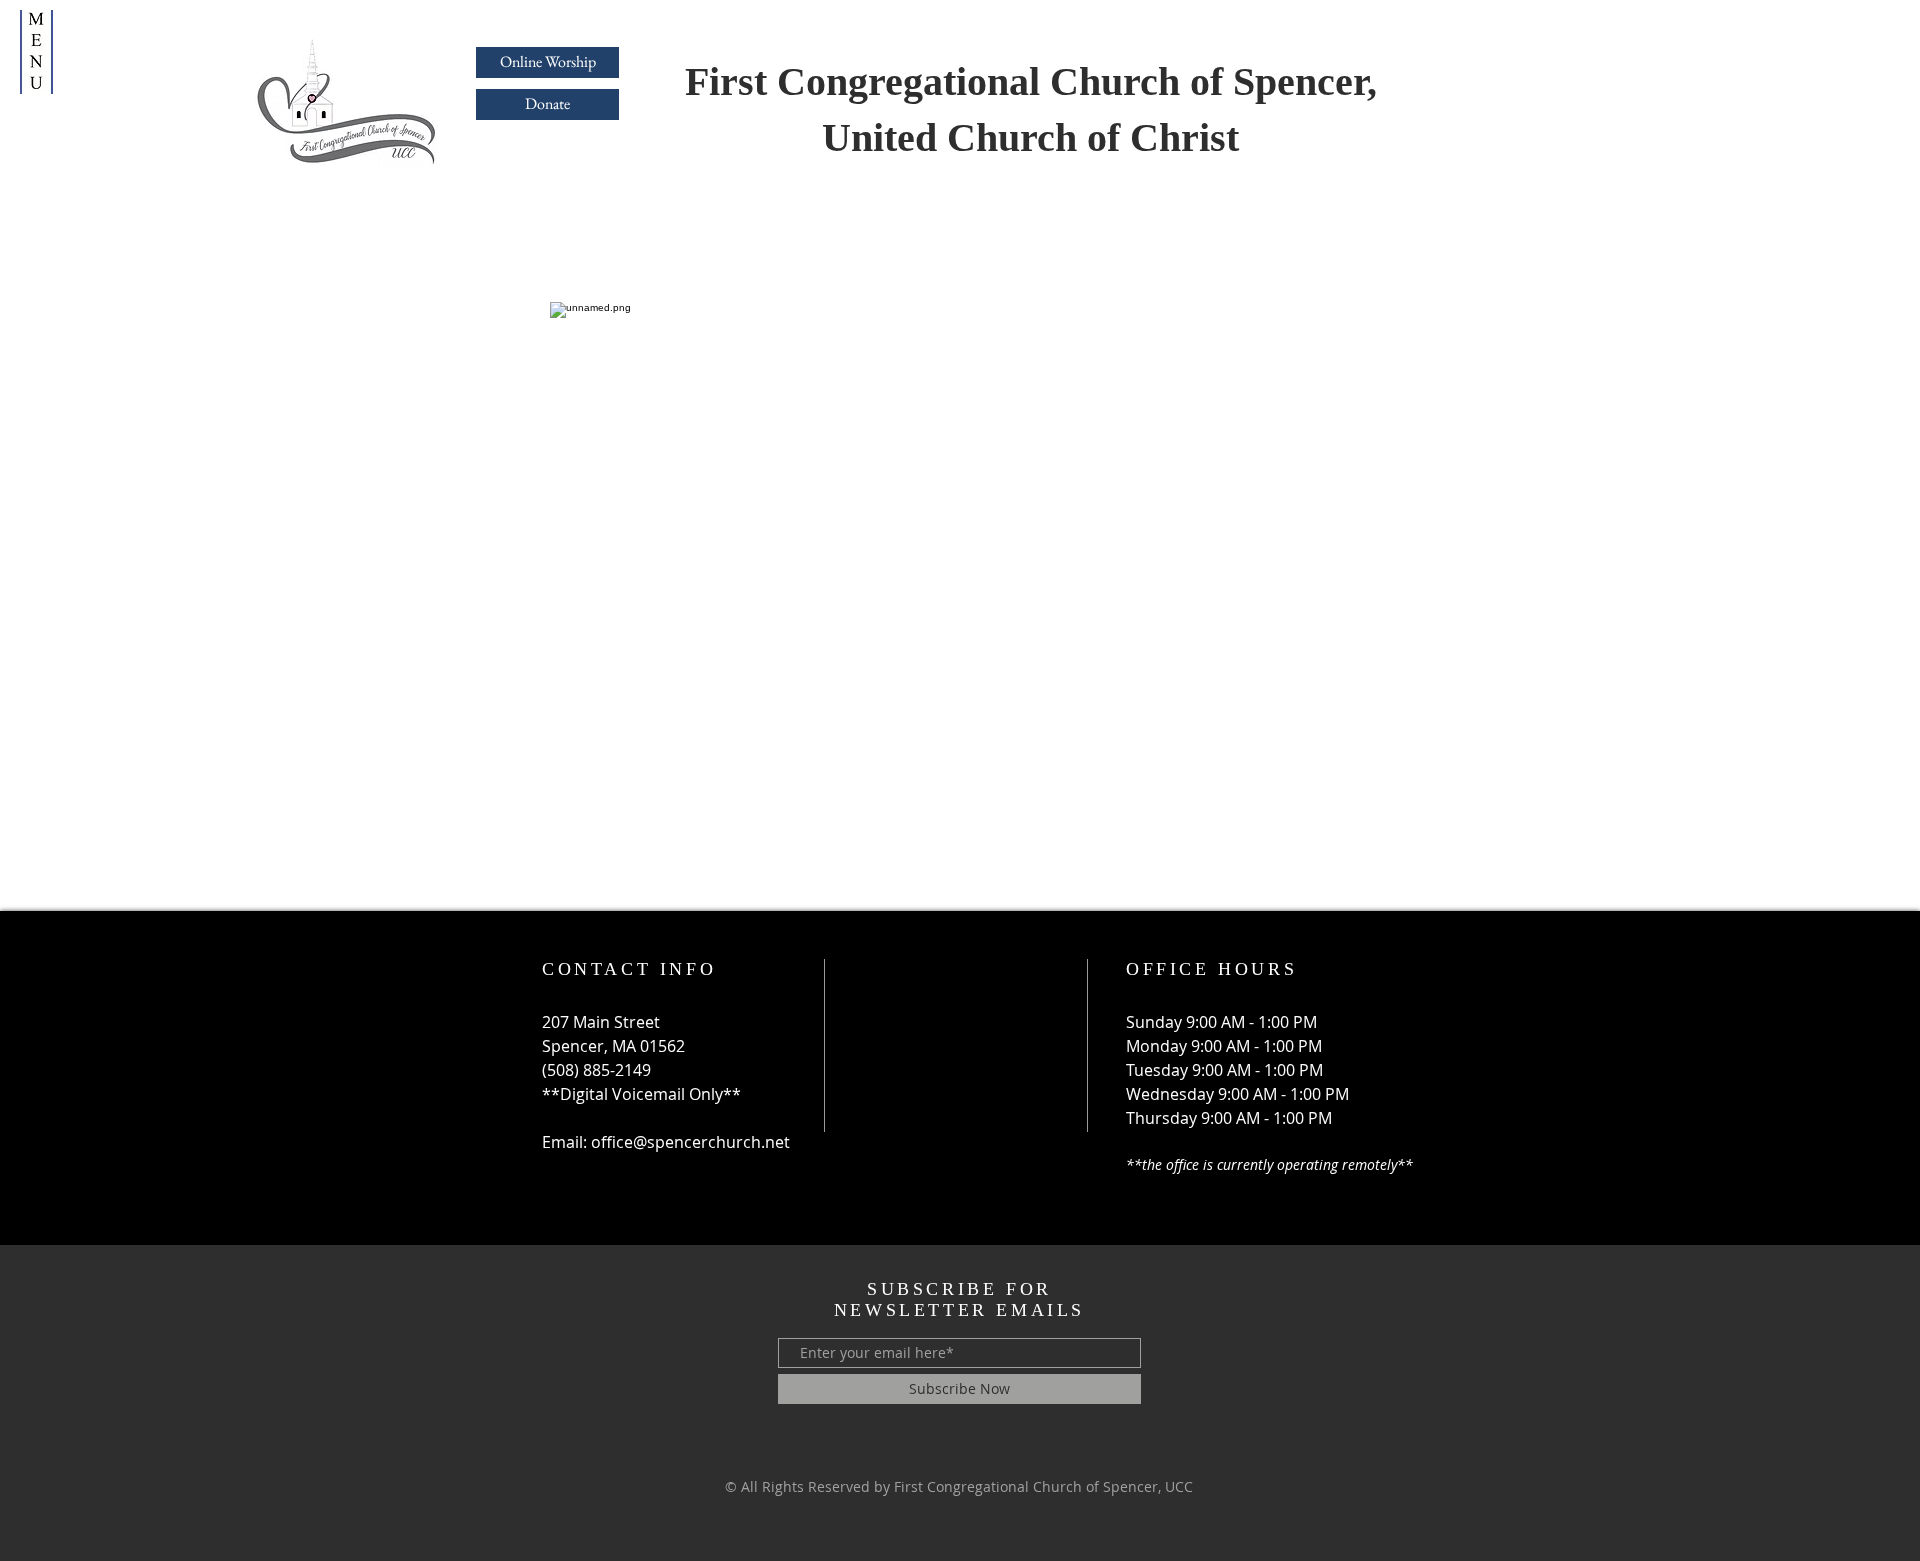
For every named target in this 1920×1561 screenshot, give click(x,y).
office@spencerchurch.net (690, 1142)
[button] (36, 52)
